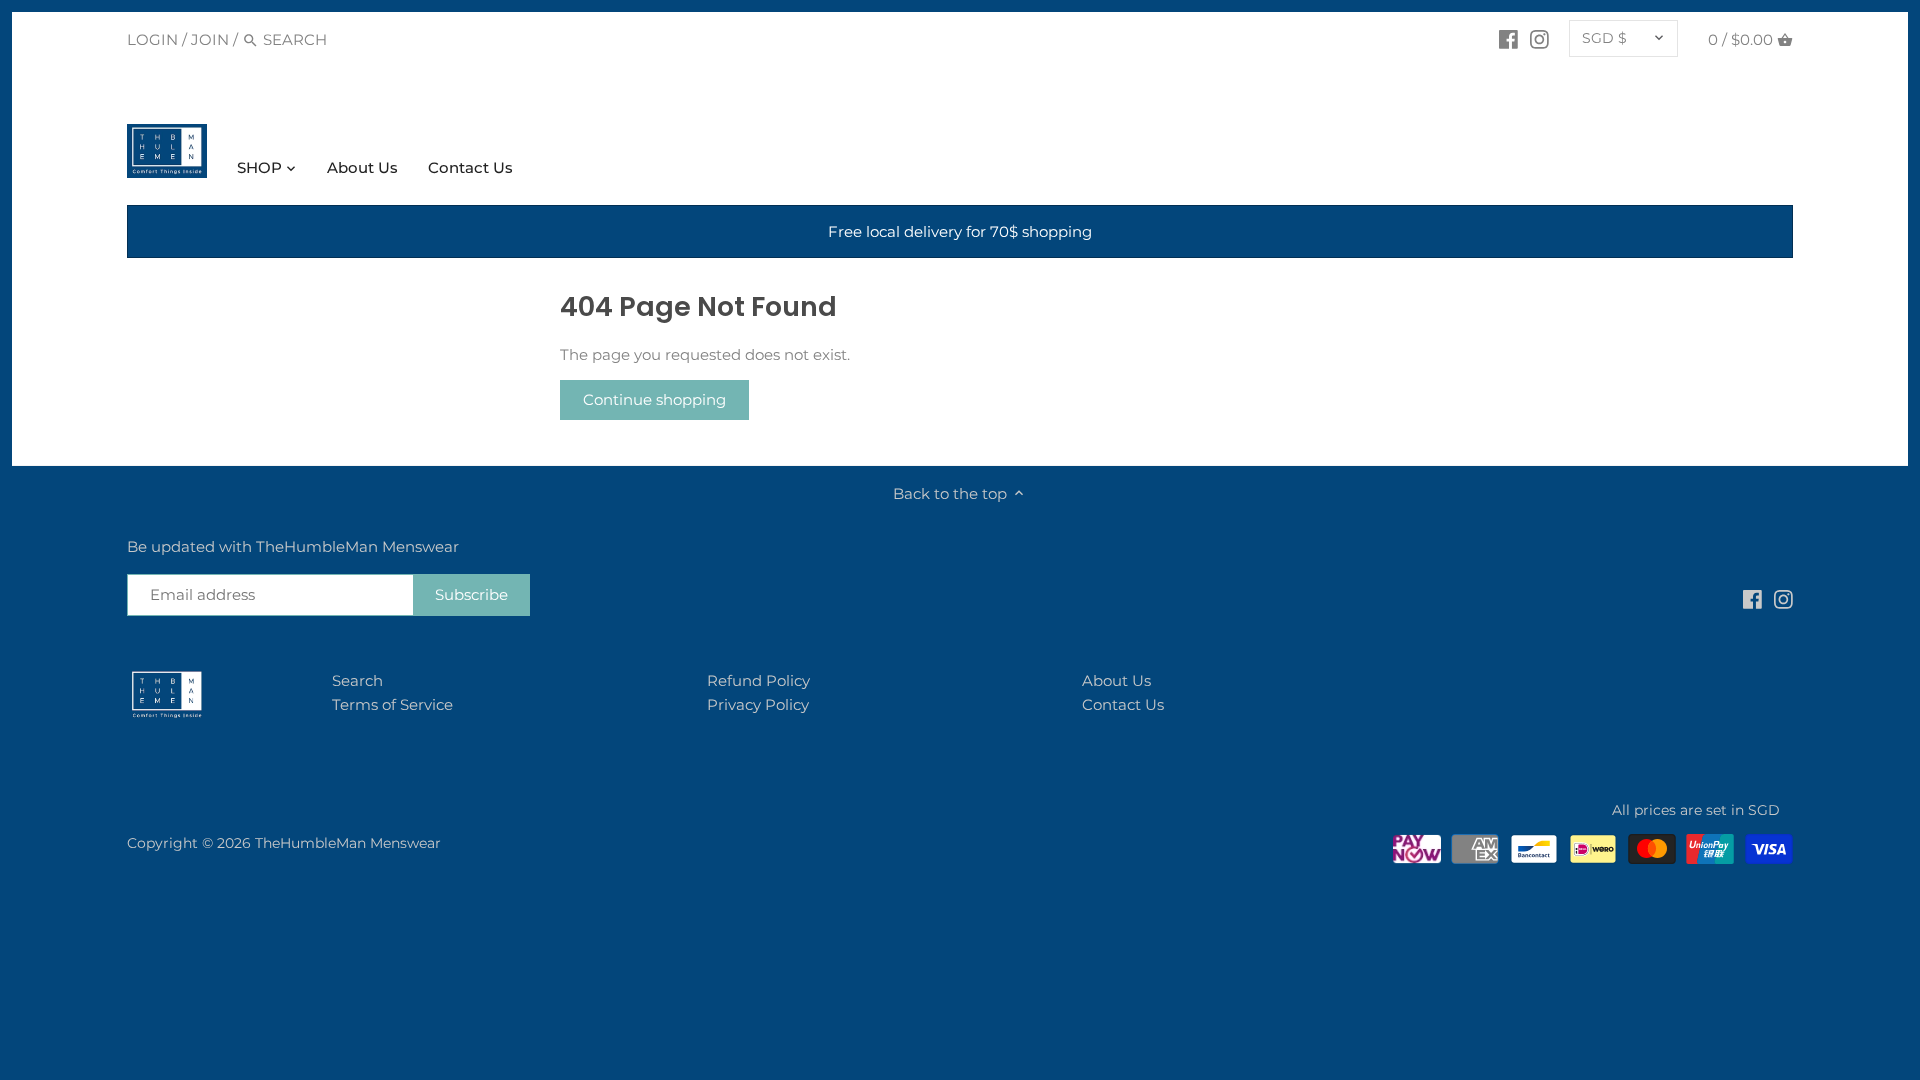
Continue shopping (654, 399)
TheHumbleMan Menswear (348, 843)
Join (210, 39)
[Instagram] (1539, 39)
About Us (1116, 680)
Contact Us (1123, 704)
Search (357, 680)
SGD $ (1604, 38)
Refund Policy (758, 680)
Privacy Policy (758, 704)
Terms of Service (392, 704)
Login (152, 39)
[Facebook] (1508, 39)
